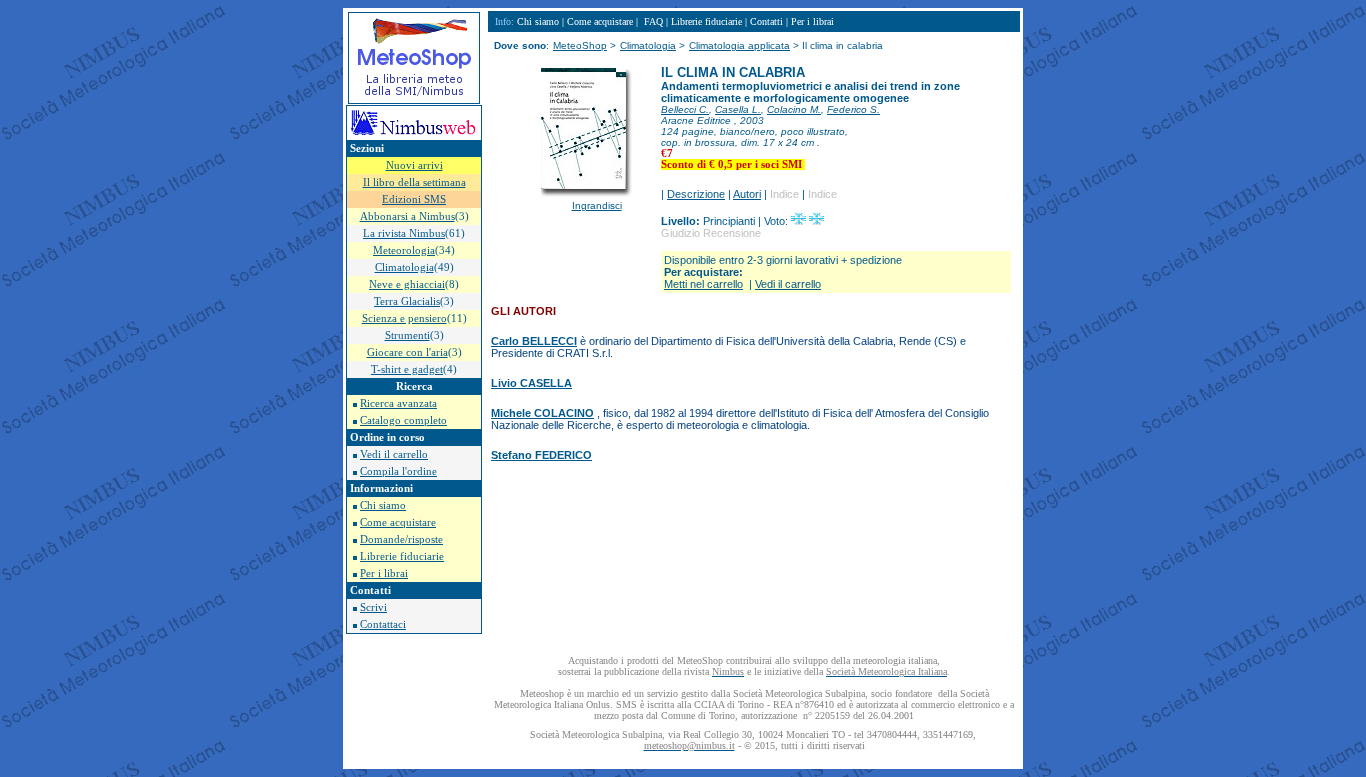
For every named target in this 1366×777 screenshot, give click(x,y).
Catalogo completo (403, 420)
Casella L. (738, 109)
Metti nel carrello (703, 284)
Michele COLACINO (542, 413)
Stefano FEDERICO (541, 455)
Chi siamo (383, 505)
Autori (747, 194)
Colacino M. (794, 109)
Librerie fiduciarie (402, 556)
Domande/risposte (401, 539)
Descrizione (696, 194)
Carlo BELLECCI (534, 341)
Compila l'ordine (398, 471)
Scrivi (373, 607)
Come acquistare (398, 522)
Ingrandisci (597, 205)
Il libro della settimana (414, 182)
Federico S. (853, 109)
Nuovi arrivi (414, 165)
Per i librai (384, 573)
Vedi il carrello (394, 454)
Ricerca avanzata (398, 403)
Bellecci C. (685, 109)
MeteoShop (580, 45)
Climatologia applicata (739, 45)
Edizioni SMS (414, 199)
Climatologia (648, 45)
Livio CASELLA (531, 383)
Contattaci (383, 624)
